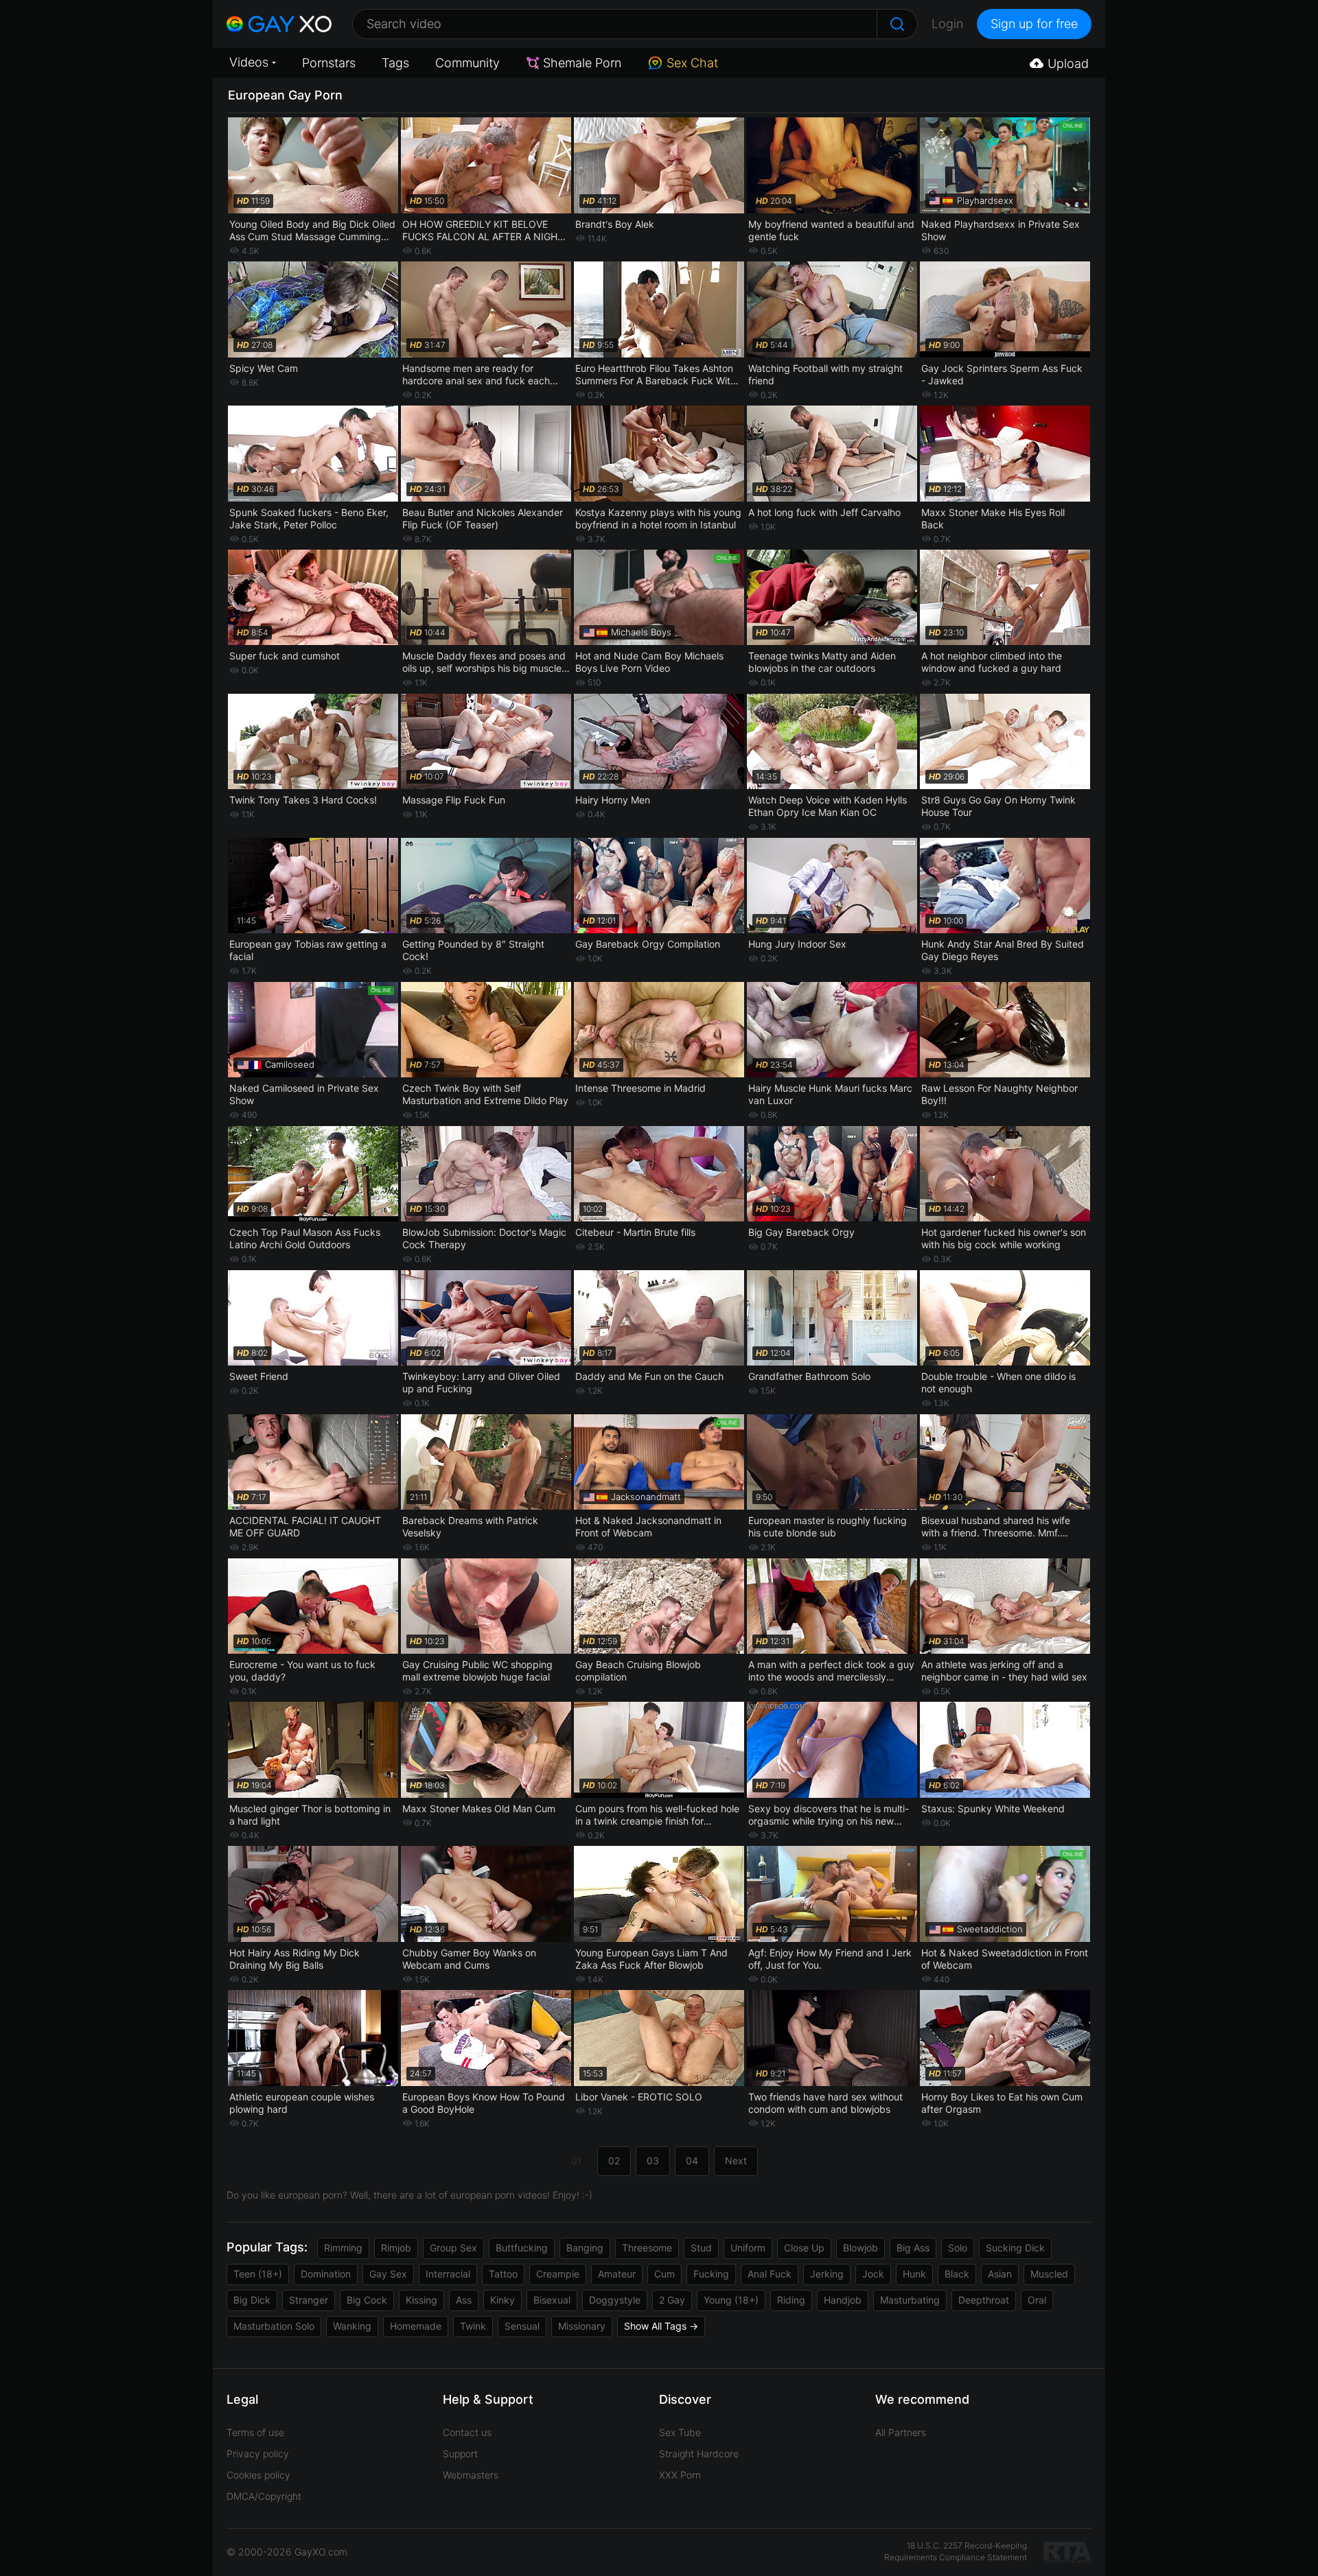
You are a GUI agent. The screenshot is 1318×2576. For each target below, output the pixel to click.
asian (1000, 2274)
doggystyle (615, 2300)
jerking (827, 2274)
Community (467, 63)
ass (464, 2300)
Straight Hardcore (699, 2454)
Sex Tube (680, 2432)
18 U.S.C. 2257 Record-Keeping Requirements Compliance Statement (956, 2551)
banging (585, 2248)
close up (804, 2248)
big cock (367, 2300)
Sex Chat (692, 63)
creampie (558, 2274)
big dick (252, 2300)
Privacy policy (258, 2454)
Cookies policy (258, 2475)
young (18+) (731, 2300)
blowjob (860, 2248)
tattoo (503, 2274)
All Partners (901, 2432)
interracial (448, 2274)
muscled (1049, 2274)
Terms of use (255, 2432)
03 (653, 2161)
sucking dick (1015, 2248)
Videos (249, 62)
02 (614, 2161)
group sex (453, 2248)
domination (326, 2274)
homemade (416, 2326)
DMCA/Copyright (264, 2496)
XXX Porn (680, 2475)
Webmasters (471, 2475)
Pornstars (329, 63)
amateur (617, 2274)
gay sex (388, 2274)
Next (736, 2161)
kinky (502, 2300)
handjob (843, 2300)
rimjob (396, 2248)
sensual (522, 2326)
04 (692, 2161)
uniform (748, 2248)
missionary (582, 2326)
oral (1037, 2300)
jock (873, 2274)
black (957, 2274)
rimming (343, 2248)
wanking (352, 2326)
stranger (309, 2300)
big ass (913, 2248)
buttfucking (522, 2248)
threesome (647, 2248)
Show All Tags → (661, 2326)
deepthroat (984, 2300)
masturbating (910, 2300)
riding (791, 2300)
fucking (711, 2274)
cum (664, 2274)
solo (958, 2248)
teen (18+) (258, 2274)
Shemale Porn (582, 63)
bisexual (552, 2300)
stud (701, 2248)
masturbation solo (274, 2326)
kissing (421, 2300)
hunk (914, 2274)
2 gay (672, 2300)
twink (473, 2326)
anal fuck (770, 2274)
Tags (395, 63)
